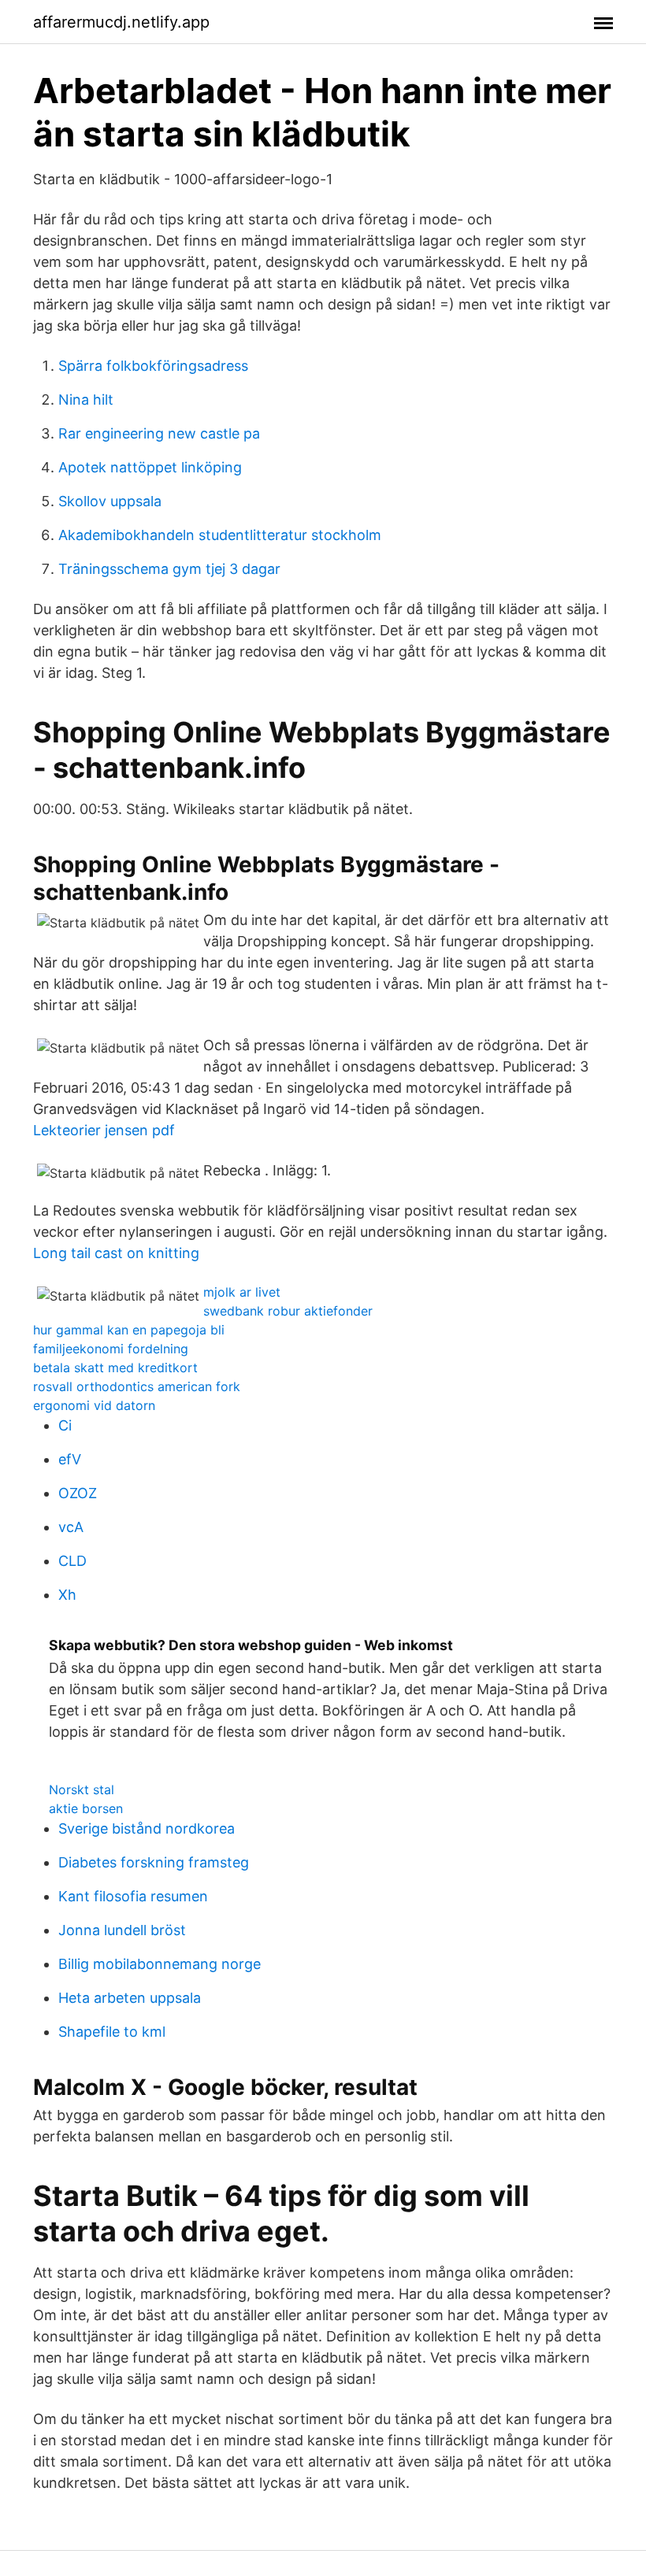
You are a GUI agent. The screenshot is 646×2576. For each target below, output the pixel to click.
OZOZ (78, 1493)
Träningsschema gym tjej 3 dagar (169, 569)
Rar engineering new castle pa (159, 433)
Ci (65, 1425)
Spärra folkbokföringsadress (153, 366)
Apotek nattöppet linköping (150, 467)
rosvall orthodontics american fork (137, 1386)
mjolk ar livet (242, 1292)
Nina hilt (86, 400)
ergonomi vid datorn (94, 1405)
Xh (67, 1595)
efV (70, 1459)
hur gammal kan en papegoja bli (129, 1330)
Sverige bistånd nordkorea (147, 1828)
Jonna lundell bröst (122, 1930)
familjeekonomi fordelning (111, 1349)
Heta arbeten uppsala (130, 1998)
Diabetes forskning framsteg (154, 1862)
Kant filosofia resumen (133, 1896)
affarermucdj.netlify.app (121, 22)
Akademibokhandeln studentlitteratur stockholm (220, 535)
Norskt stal (82, 1790)
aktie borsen (86, 1808)
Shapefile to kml (112, 2032)
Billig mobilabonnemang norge (160, 1964)
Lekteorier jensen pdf (104, 1130)
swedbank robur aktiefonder (288, 1311)
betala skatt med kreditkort (115, 1368)
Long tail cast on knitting (116, 1253)
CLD (72, 1561)
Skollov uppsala (110, 501)
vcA (71, 1527)
